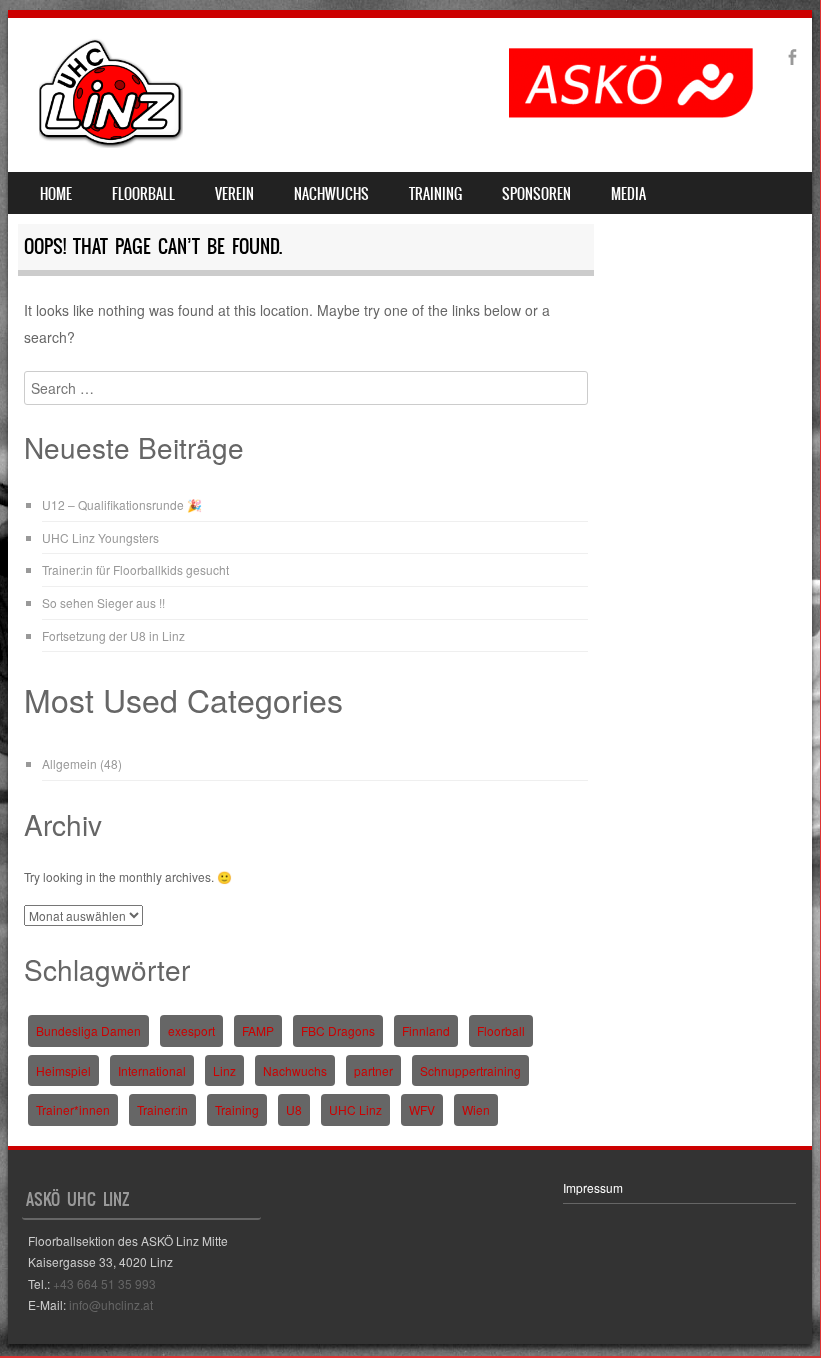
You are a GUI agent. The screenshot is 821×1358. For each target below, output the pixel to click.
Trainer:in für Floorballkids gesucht (135, 569)
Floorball (143, 194)
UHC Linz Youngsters (100, 537)
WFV (422, 1109)
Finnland (426, 1030)
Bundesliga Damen (88, 1030)
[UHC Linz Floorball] (111, 142)
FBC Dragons (338, 1030)
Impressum (593, 1187)
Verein (234, 194)
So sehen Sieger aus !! (103, 602)
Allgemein (69, 763)
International (152, 1070)
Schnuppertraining (470, 1070)
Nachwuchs (331, 194)
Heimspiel (63, 1070)
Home (56, 194)
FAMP (258, 1030)
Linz (224, 1070)
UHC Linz (355, 1109)
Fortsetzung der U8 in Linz (113, 635)
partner (373, 1070)
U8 (294, 1109)
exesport (191, 1030)
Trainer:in (162, 1109)
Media (628, 194)
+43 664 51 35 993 (104, 1283)
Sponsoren (536, 194)
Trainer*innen (73, 1109)
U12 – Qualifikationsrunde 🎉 (122, 504)
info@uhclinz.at (111, 1304)
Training (435, 194)
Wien (476, 1109)
